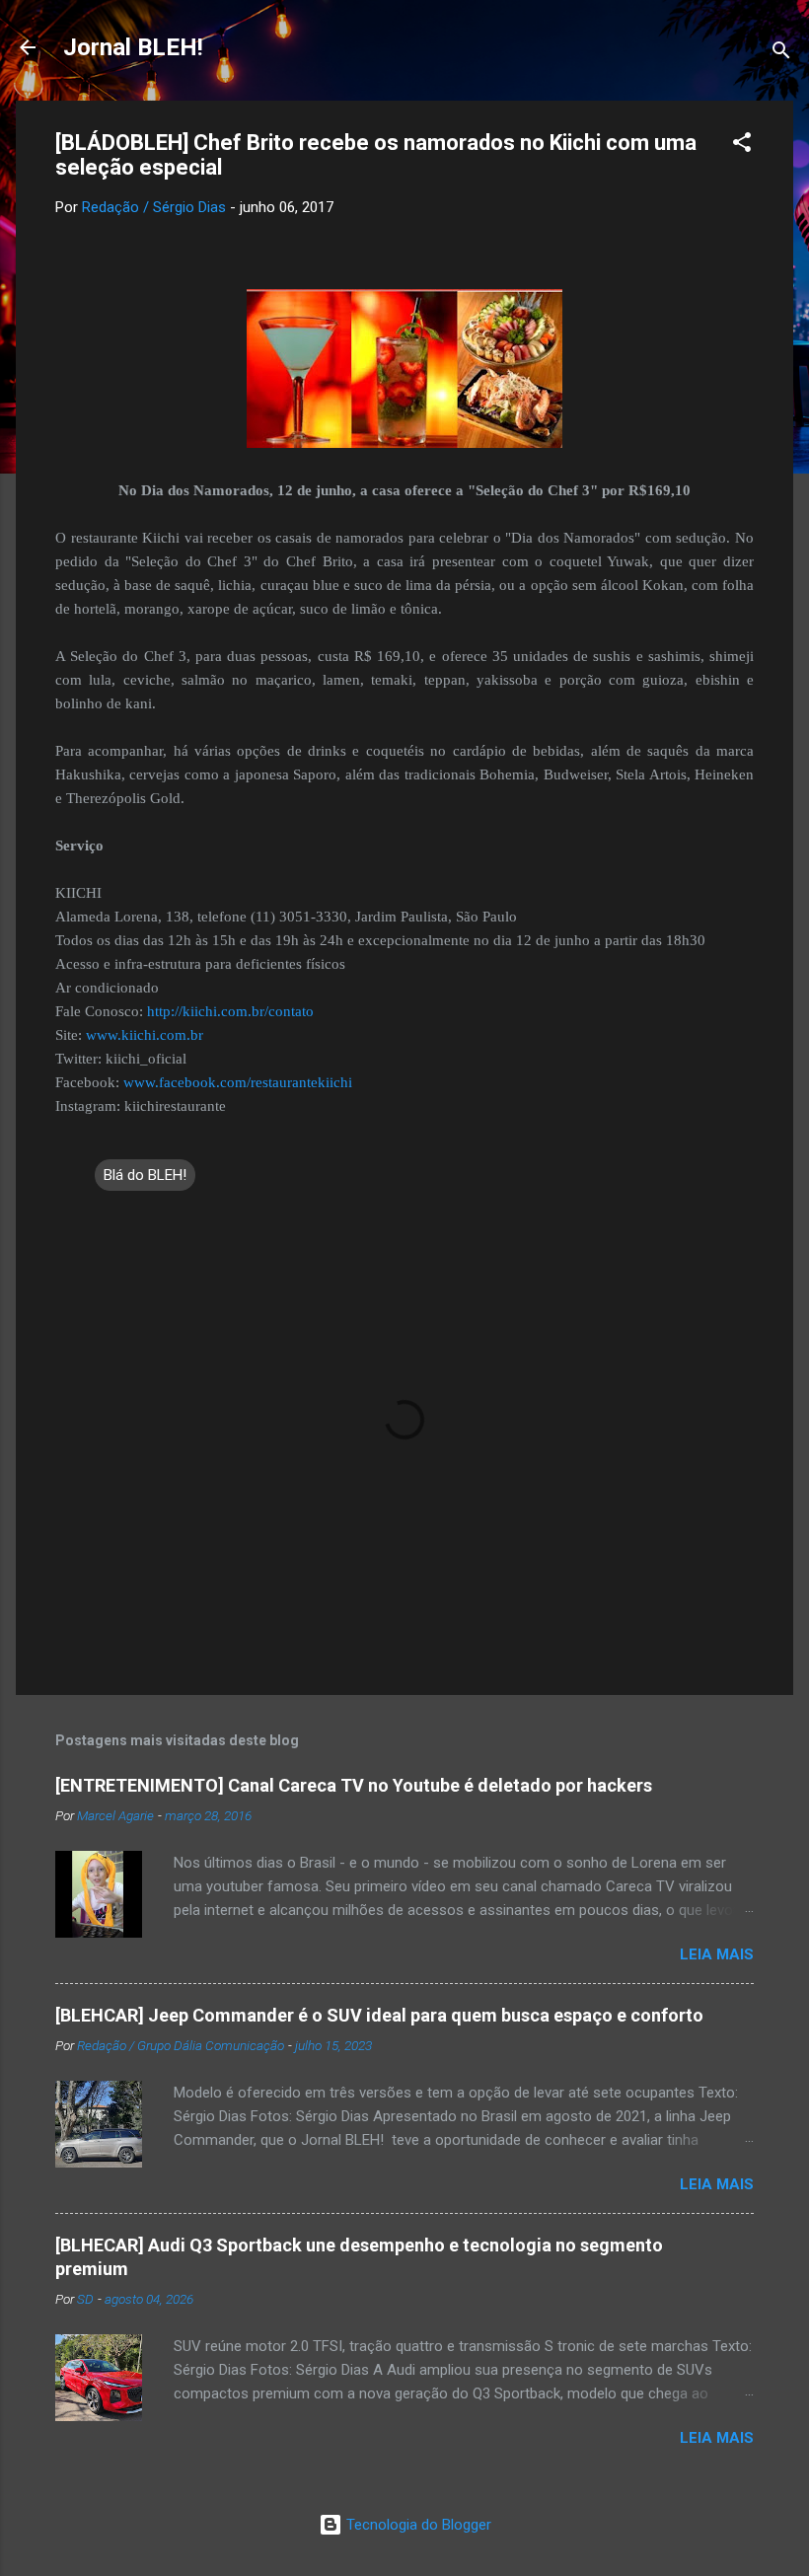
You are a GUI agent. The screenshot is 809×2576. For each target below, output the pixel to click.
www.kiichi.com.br (145, 1035)
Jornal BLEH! (133, 47)
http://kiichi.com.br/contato (230, 1011)
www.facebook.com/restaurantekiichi (238, 1082)
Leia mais (717, 1954)
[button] (742, 146)
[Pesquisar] (781, 54)
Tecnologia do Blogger (417, 2525)
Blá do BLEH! (145, 1175)
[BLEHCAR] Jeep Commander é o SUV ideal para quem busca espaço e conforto (379, 2015)
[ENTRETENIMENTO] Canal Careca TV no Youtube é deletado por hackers (354, 1785)
